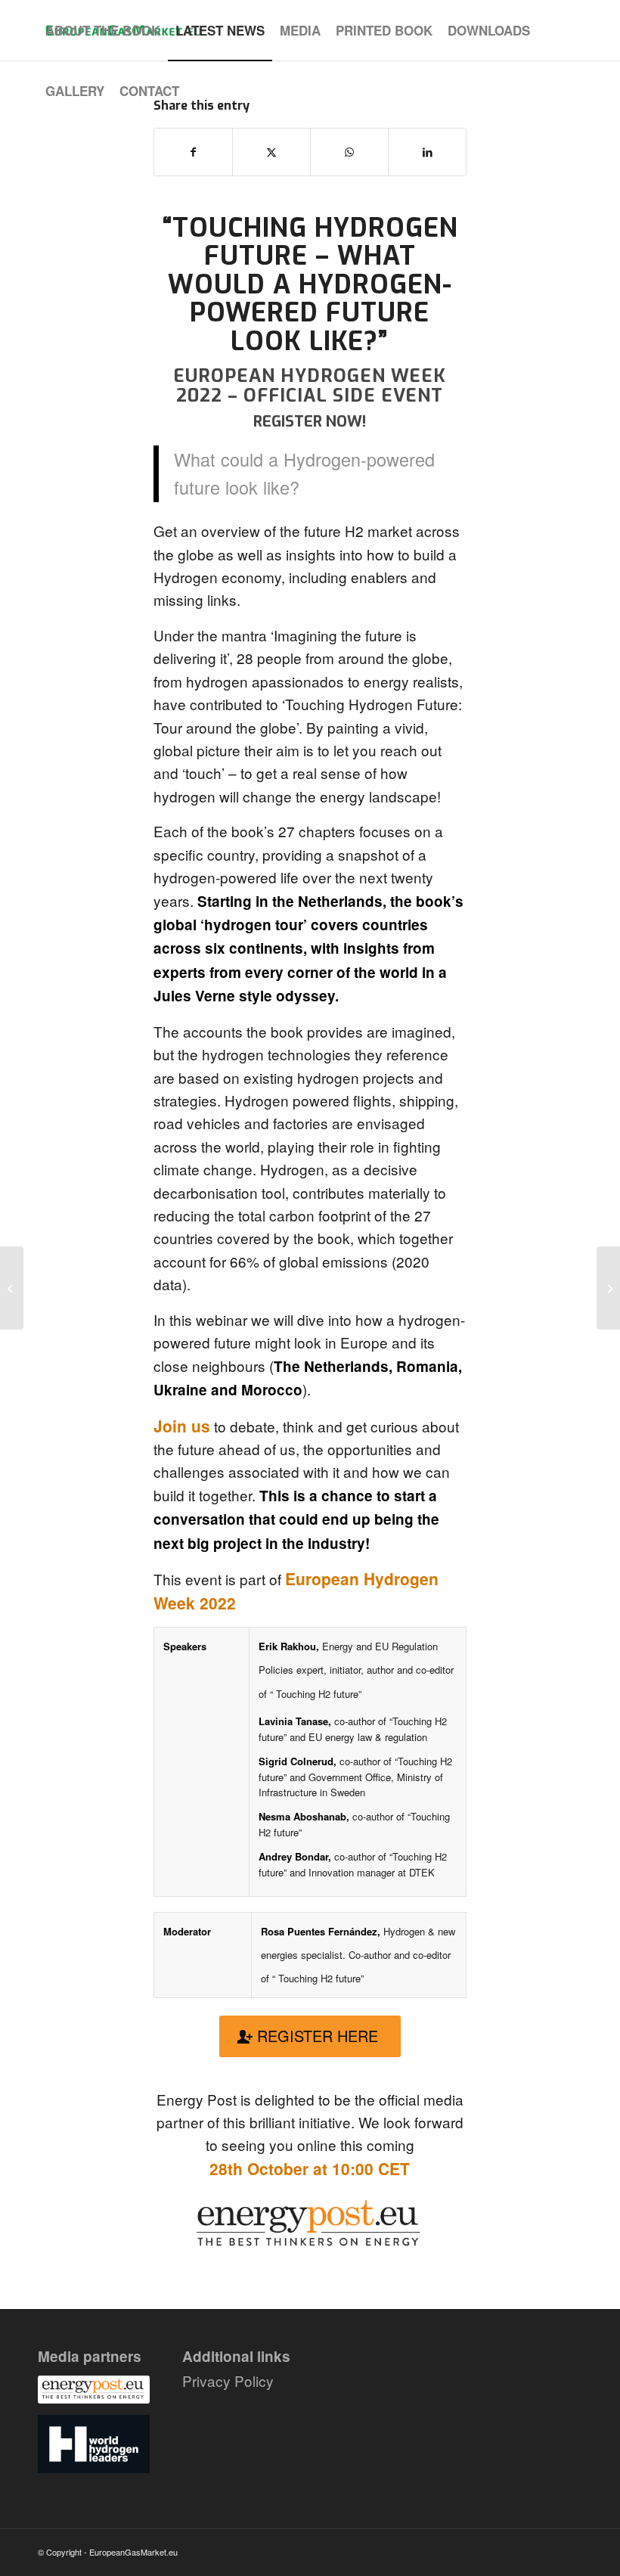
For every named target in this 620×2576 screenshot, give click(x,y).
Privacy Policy (228, 2380)
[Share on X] (271, 152)
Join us (182, 1426)
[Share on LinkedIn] (427, 152)
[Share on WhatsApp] (349, 152)
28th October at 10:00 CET (310, 2168)
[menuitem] (103, 30)
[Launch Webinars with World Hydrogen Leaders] (12, 1288)
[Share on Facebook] (193, 152)
